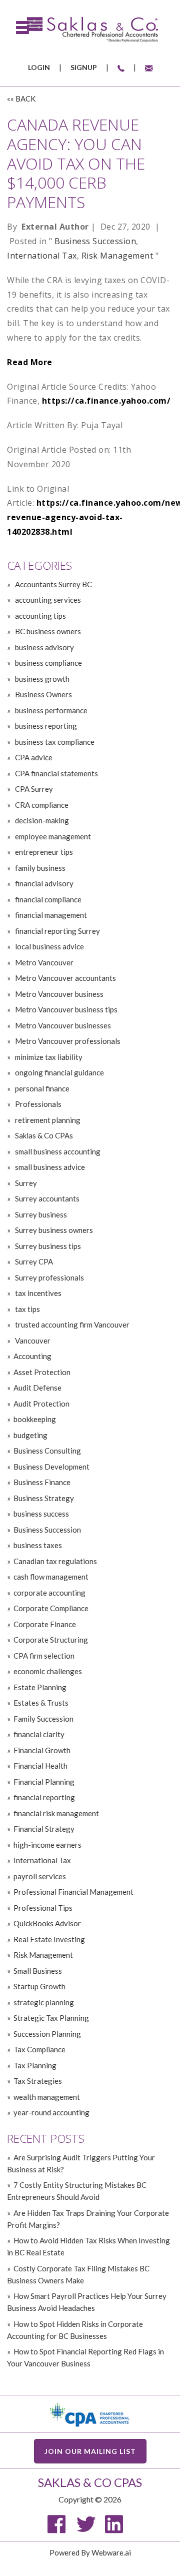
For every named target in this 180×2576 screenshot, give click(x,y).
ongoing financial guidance (59, 1072)
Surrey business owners (53, 1230)
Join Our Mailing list (90, 2451)
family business (39, 868)
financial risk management (56, 1813)
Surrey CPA (33, 1261)
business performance (50, 710)
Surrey (25, 1183)
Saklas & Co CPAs (43, 1135)
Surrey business (40, 1214)
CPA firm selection (44, 1656)
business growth (41, 679)
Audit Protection (41, 1404)
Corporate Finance (45, 1624)
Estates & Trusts (41, 1703)
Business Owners (43, 694)
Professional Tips (43, 1908)
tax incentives (37, 1293)
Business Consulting (47, 1451)
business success (41, 1514)
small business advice (49, 1167)
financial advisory (43, 883)
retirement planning (47, 1120)
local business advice (49, 946)
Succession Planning (47, 2034)
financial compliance (47, 899)
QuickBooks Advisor (47, 1923)
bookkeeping (35, 1419)
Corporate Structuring (51, 1640)
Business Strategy (44, 1498)
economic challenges (48, 1671)
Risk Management (117, 256)
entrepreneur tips (43, 852)
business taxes (38, 1545)
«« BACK (21, 99)
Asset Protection (42, 1372)
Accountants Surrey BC (53, 584)
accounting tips (40, 616)
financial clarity (39, 1734)
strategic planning (44, 2002)
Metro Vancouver (43, 962)
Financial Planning (44, 1782)
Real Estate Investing (49, 1939)
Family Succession (43, 1719)
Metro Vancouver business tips (65, 1009)
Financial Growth (42, 1750)
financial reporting (44, 1797)
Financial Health (40, 1766)
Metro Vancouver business (58, 994)
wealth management (47, 2097)
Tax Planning (35, 2065)
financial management (50, 915)
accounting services (47, 600)
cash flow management (51, 1577)
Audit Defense (37, 1388)
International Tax (42, 256)
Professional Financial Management (73, 1892)
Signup (84, 67)
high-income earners (47, 1845)
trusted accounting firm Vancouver (71, 1325)
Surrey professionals (49, 1277)
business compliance (48, 663)
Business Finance (42, 1482)
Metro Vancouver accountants (65, 978)
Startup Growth (39, 1986)
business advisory (44, 647)
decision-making (41, 820)
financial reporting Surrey (57, 931)
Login (39, 67)
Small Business (38, 1971)
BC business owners (47, 631)
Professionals (37, 1104)
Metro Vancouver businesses (62, 1025)
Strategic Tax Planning (51, 2018)
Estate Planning (40, 1687)
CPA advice (33, 757)
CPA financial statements (56, 773)
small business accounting (57, 1151)
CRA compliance (41, 805)
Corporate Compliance (51, 1608)
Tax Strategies (38, 2081)
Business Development (51, 1467)
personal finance (41, 1088)
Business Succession (95, 241)
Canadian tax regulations (55, 1561)
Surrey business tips (47, 1246)
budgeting (30, 1435)
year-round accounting (51, 2112)
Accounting (32, 1356)
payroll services (40, 1876)
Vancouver (32, 1341)
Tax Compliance (39, 2049)
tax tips (27, 1309)
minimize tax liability (48, 1057)
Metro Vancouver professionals (67, 1041)
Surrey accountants (46, 1198)
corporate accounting (49, 1593)
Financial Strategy (44, 1829)
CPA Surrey (33, 789)
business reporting (45, 726)
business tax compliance (54, 742)
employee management (52, 836)
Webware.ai (111, 2552)
